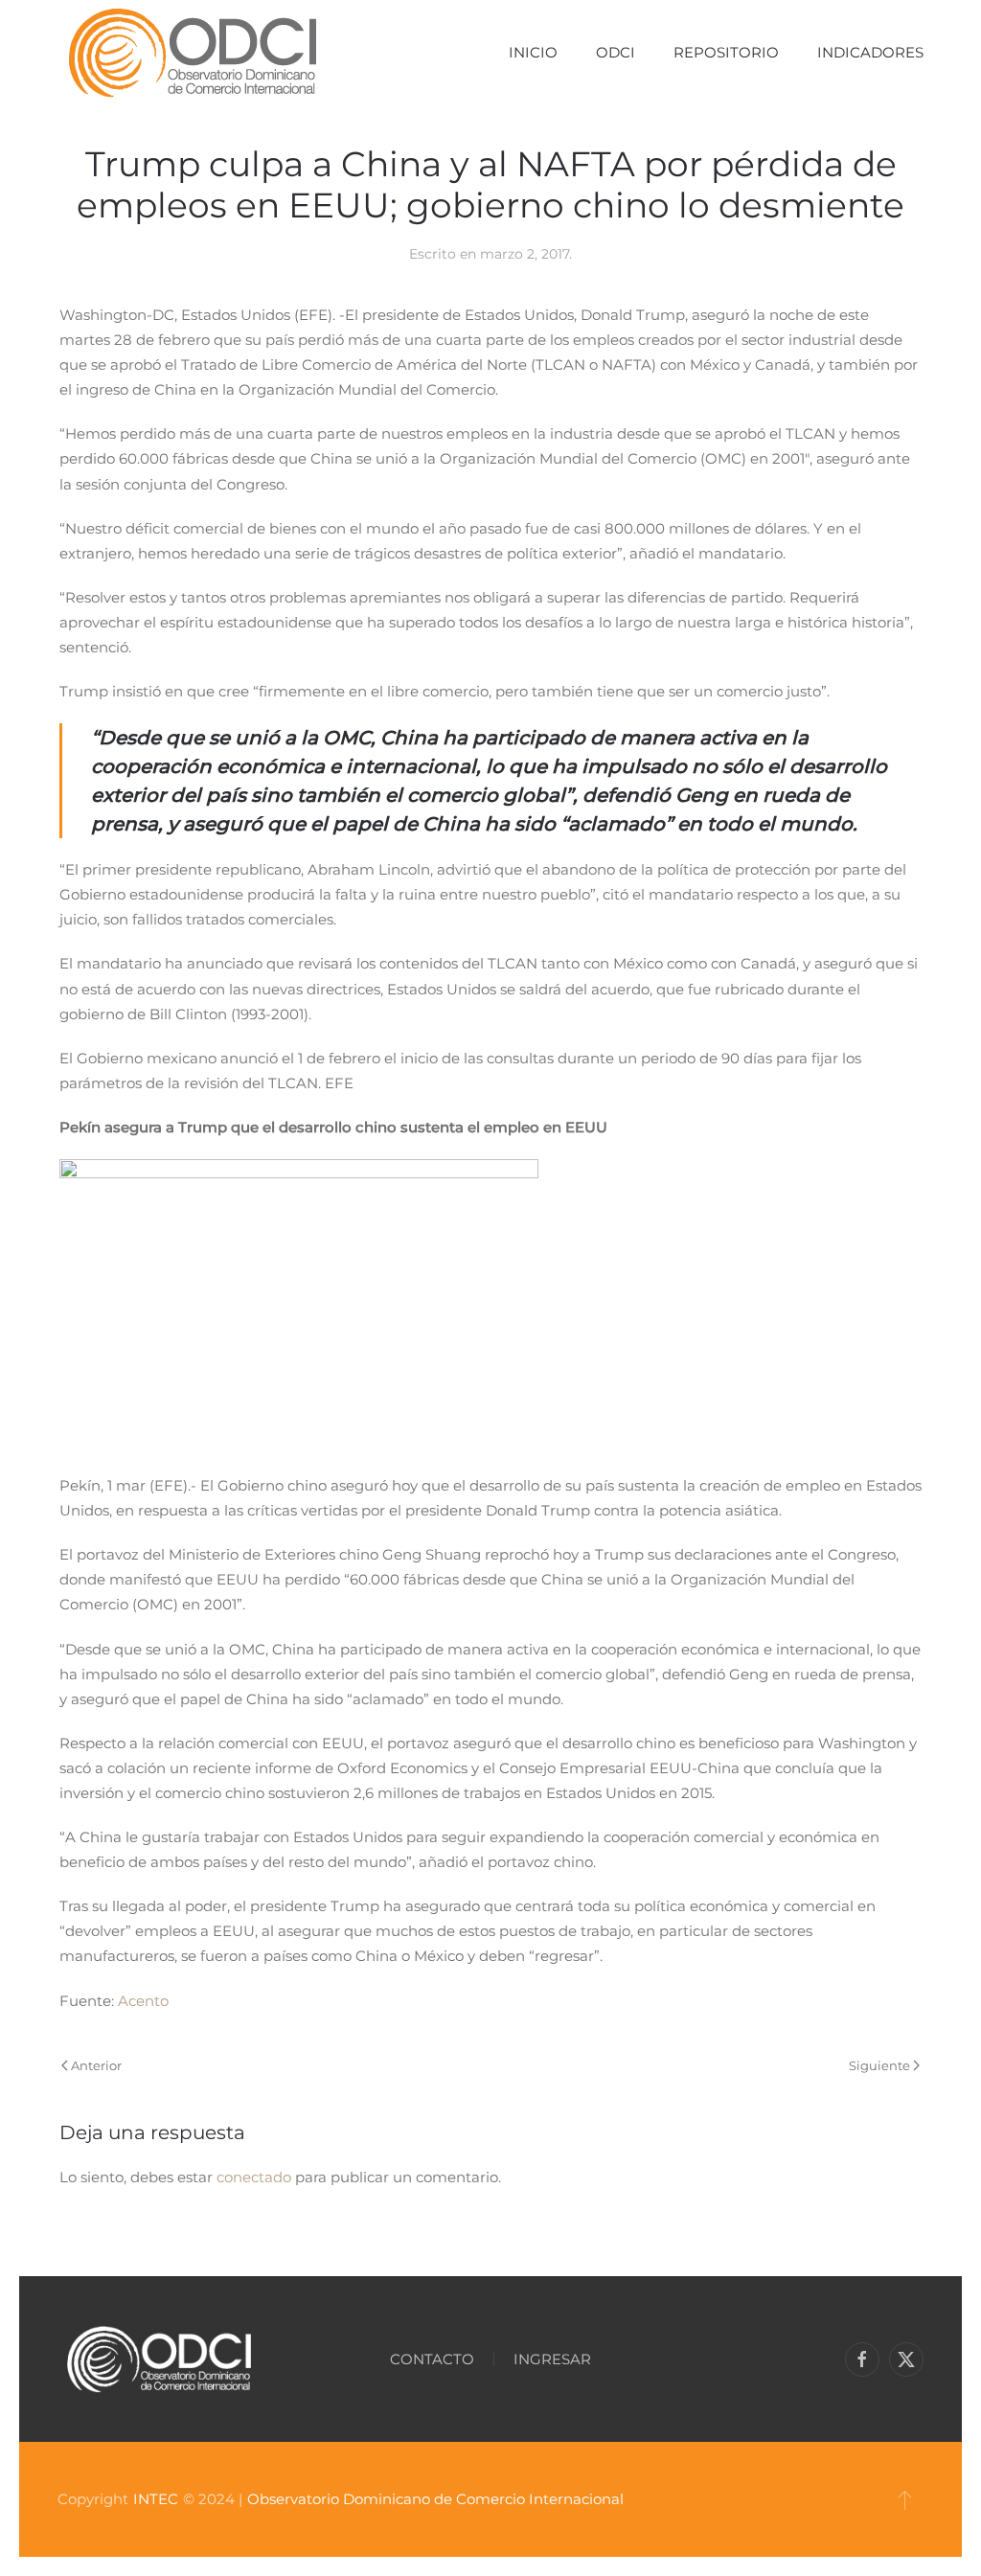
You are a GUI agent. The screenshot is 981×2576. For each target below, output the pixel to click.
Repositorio (726, 52)
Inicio (533, 52)
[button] (905, 2499)
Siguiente (879, 2065)
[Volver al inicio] (192, 53)
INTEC (156, 2499)
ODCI (616, 52)
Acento (143, 2001)
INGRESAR (552, 2359)
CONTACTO (432, 2359)
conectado (254, 2177)
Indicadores (870, 52)
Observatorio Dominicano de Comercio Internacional (435, 2499)
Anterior (96, 2065)
